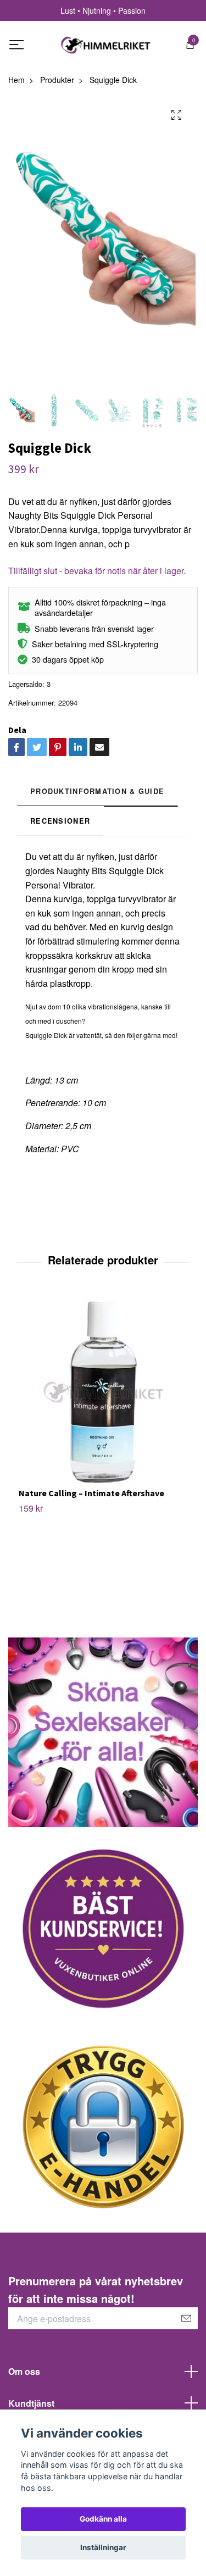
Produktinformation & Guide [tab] (97, 791)
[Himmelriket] (106, 45)
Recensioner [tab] (60, 821)
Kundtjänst (31, 2403)
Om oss (24, 2371)
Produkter (57, 80)
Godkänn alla (103, 2519)
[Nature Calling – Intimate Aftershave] (103, 1391)
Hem (16, 80)
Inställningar (103, 2547)
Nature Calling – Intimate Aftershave (91, 1493)
